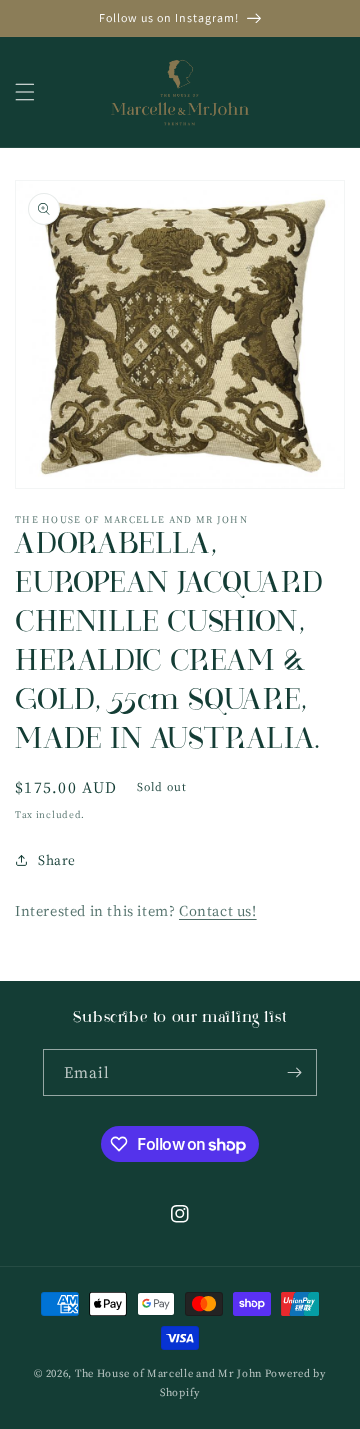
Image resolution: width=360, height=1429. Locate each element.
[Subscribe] (294, 1072)
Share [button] (57, 860)
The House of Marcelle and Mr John (168, 1373)
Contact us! (218, 910)
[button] (25, 92)
